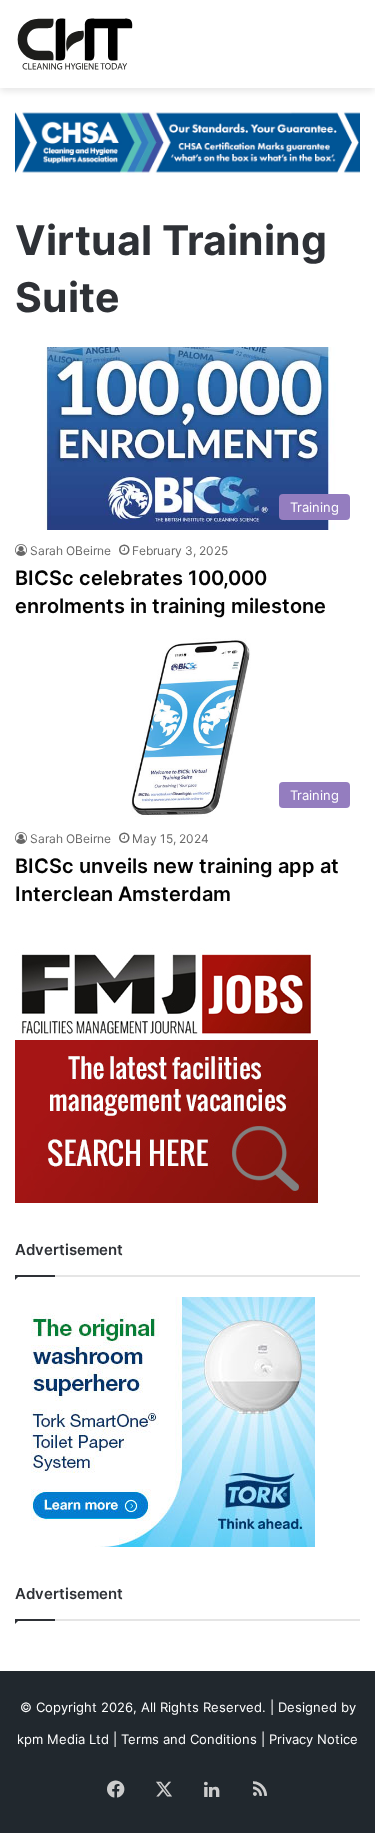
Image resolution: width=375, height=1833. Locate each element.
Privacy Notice (313, 1739)
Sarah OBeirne (70, 550)
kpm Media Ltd (63, 1739)
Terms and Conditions (189, 1739)
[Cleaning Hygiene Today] (74, 44)
